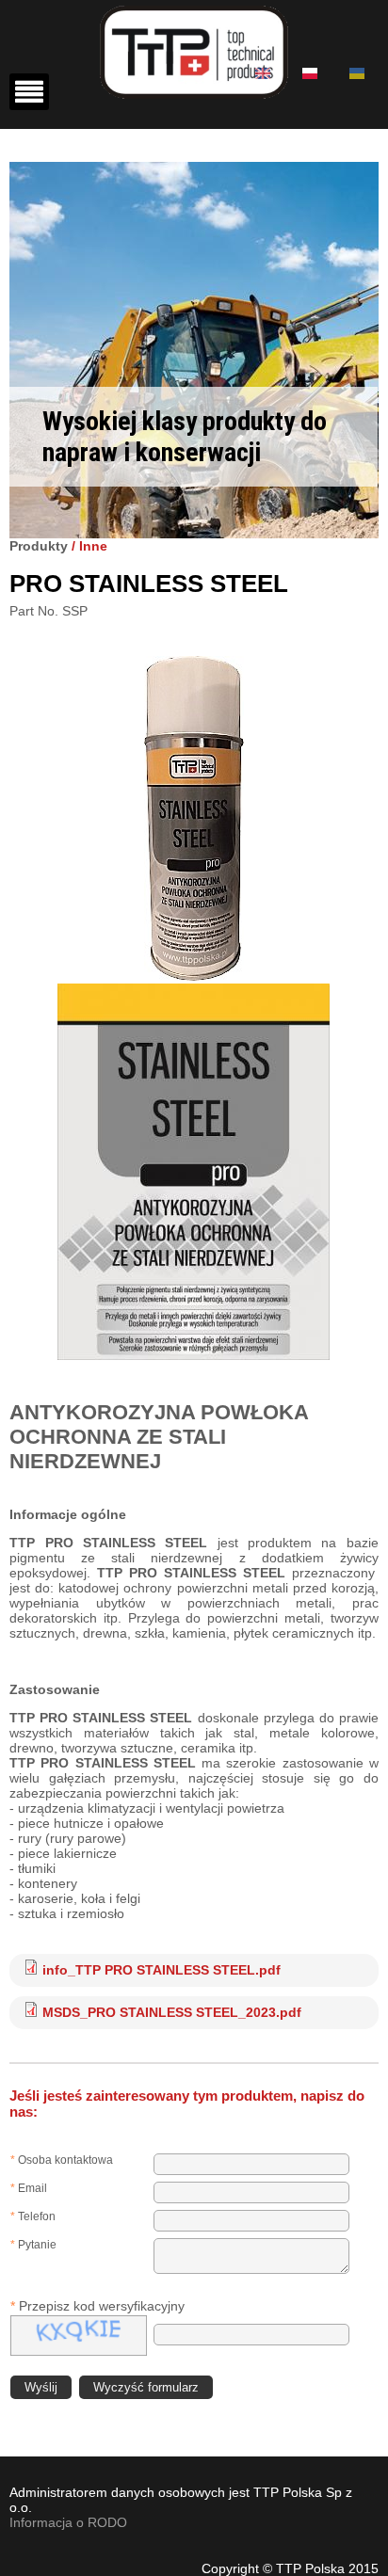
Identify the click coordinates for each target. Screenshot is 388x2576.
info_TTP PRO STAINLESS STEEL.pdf (162, 1970)
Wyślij (41, 2387)
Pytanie (33, 2245)
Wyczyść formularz (146, 2387)
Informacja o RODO (68, 2522)
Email (29, 2188)
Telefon (33, 2216)
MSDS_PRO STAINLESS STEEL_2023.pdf (172, 2012)
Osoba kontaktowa (62, 2160)
